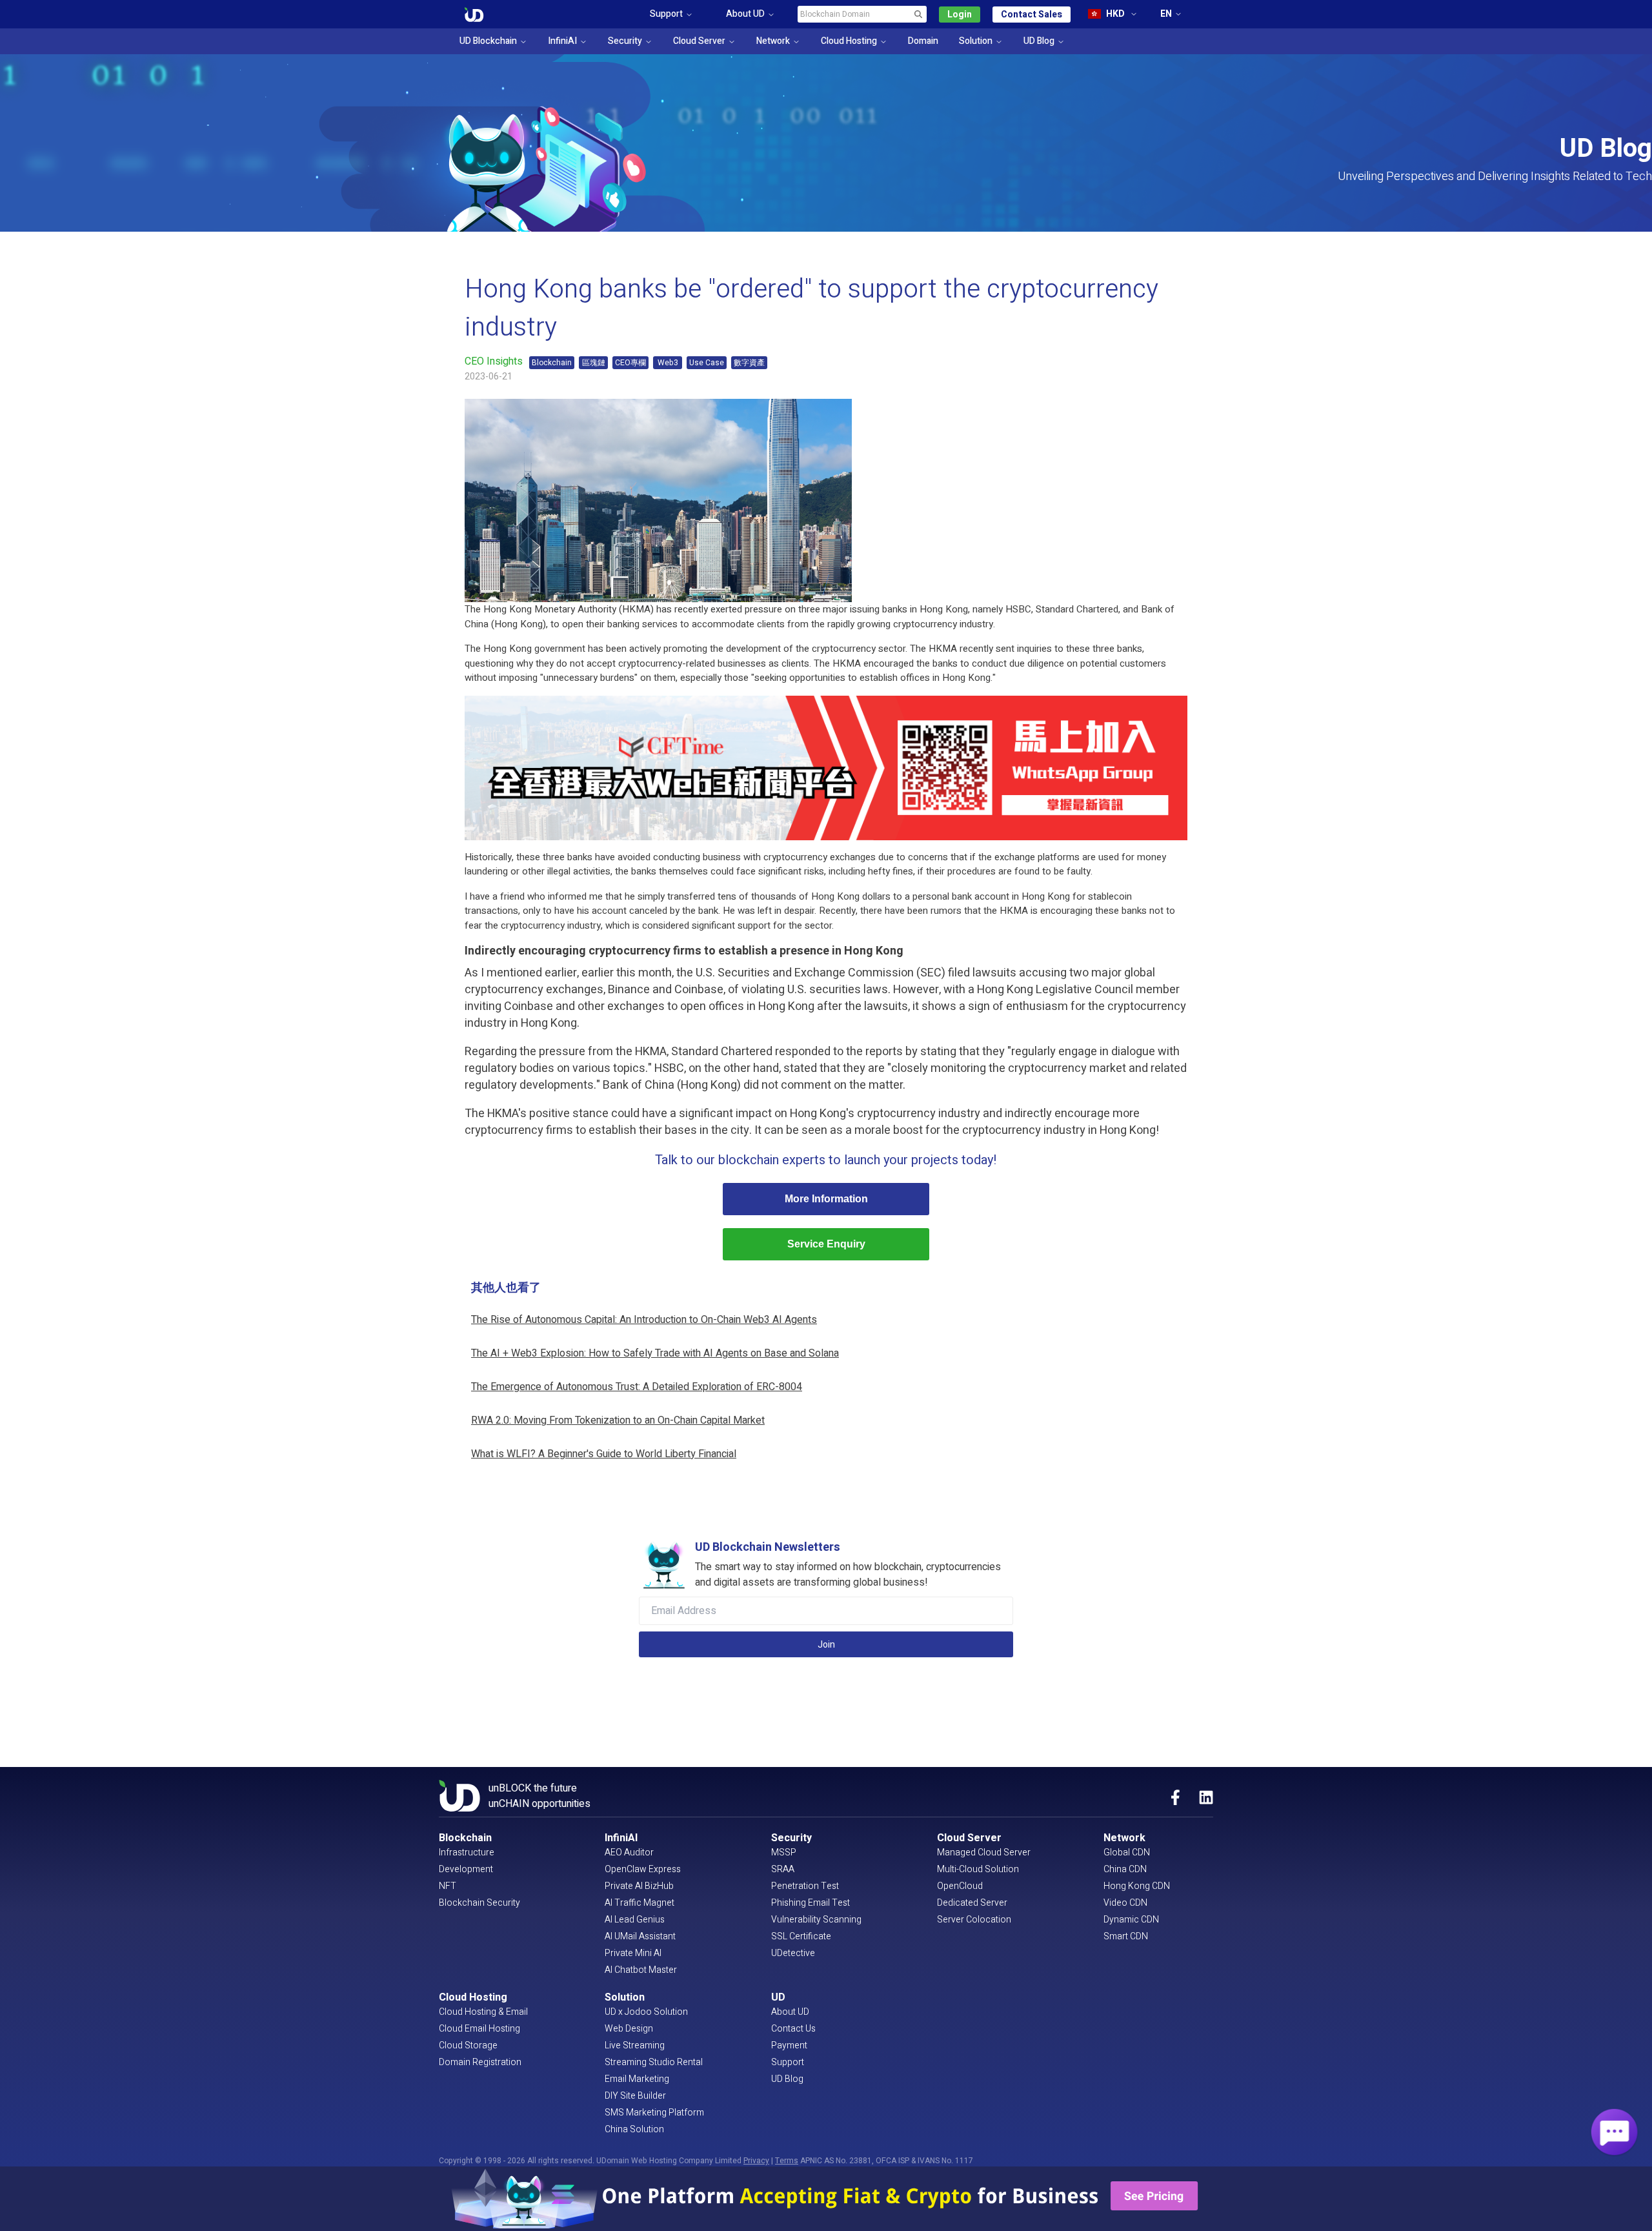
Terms (787, 2161)
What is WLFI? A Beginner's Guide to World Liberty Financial (604, 1454)
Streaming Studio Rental (654, 2062)
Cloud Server (699, 41)
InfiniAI (562, 41)
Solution (976, 41)
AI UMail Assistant (640, 1936)
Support (788, 2062)
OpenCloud (960, 1886)
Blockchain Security (479, 1903)
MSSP (784, 1852)
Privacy (756, 2161)
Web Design (629, 2029)
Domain (923, 41)
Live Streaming (635, 2045)
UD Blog (1039, 41)
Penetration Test (805, 1886)
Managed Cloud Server (984, 1852)
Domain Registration (480, 2062)
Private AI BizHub (639, 1886)
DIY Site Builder (635, 2096)
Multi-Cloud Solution (978, 1869)
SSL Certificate (801, 1936)
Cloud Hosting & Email (483, 2012)
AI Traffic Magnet (640, 1903)
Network (773, 41)
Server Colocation (974, 1920)
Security (625, 41)
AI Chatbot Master (641, 1970)
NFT (448, 1886)
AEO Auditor (629, 1852)
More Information (826, 1199)
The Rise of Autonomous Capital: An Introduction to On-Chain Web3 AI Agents (644, 1320)
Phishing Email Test (811, 1903)
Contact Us (793, 2029)
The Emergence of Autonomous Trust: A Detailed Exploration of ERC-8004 (637, 1387)
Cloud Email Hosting (479, 2029)
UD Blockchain (488, 41)
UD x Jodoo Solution (646, 2012)
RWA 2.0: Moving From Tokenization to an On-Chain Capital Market (618, 1420)
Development (466, 1869)
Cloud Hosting (849, 41)
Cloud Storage (468, 2045)
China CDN (1125, 1869)
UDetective (793, 1953)
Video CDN (1125, 1903)
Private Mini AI (633, 1953)
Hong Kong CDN (1137, 1886)
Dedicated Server (972, 1903)
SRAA (783, 1869)
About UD (790, 2012)
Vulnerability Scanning (816, 1920)
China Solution (634, 2129)
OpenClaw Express (643, 1869)
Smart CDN (1126, 1936)
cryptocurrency (925, 624)
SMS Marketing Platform (654, 2113)
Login (960, 15)
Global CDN (1127, 1852)
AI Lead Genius (635, 1920)
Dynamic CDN (1131, 1920)
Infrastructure (467, 1852)
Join (826, 1645)
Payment (789, 2045)
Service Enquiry (826, 1244)
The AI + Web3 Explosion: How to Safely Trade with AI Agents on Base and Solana (655, 1353)
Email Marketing (637, 2079)
